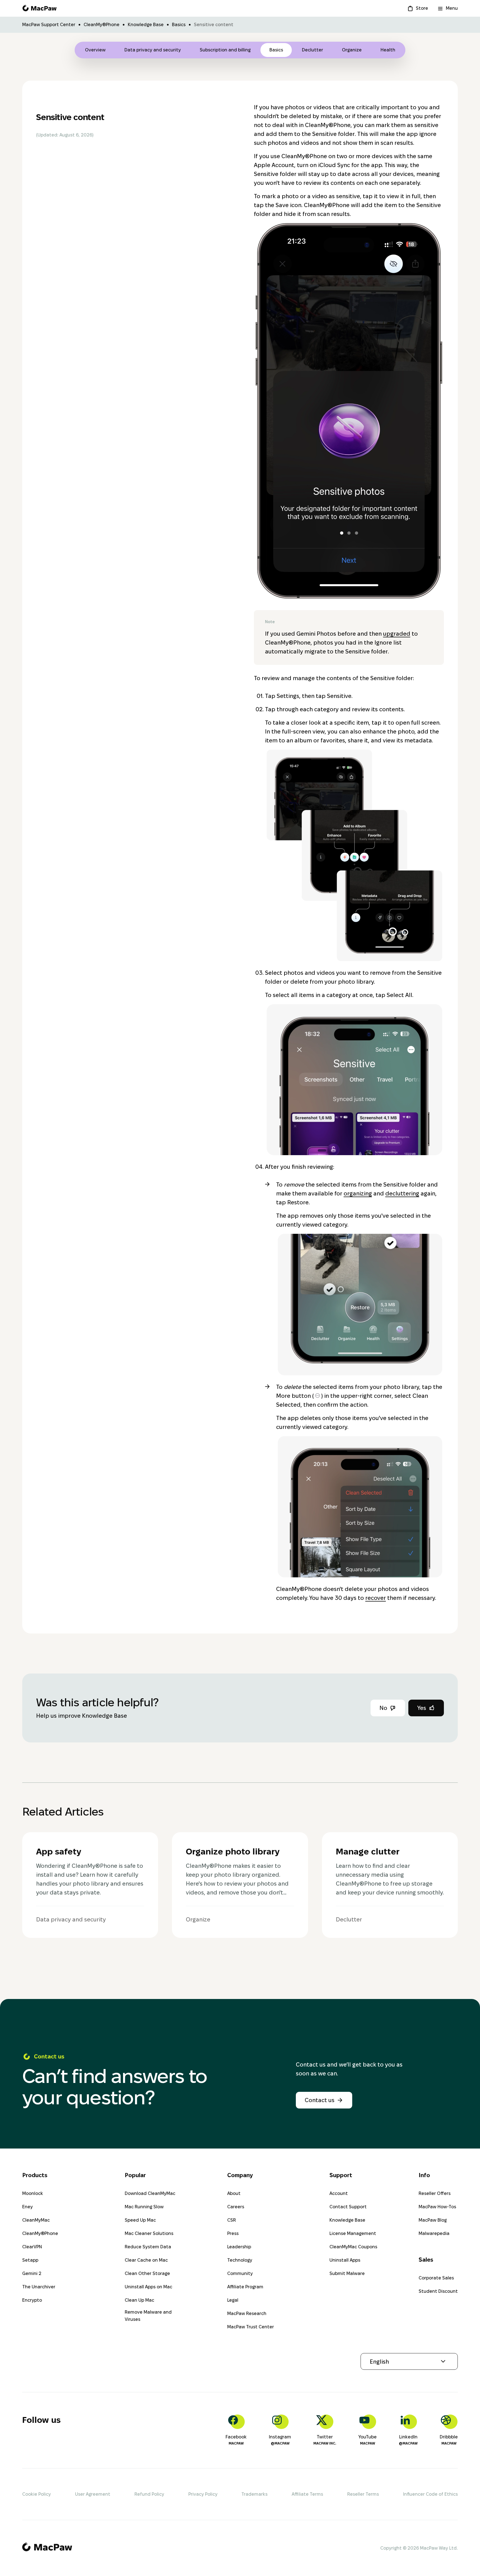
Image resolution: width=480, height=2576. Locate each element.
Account (339, 2193)
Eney (27, 2207)
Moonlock (33, 2193)
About (234, 2193)
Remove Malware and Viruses (148, 2316)
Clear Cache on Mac (146, 2260)
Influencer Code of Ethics (430, 2494)
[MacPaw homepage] (39, 8)
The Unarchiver (39, 2287)
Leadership (239, 2247)
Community (240, 2273)
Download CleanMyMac (150, 2193)
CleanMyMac (36, 2220)
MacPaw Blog (433, 2220)
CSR (232, 2220)
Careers (236, 2207)
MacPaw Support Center (49, 25)
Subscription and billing (225, 50)
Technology (240, 2260)
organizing (358, 1193)
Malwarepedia (434, 2233)
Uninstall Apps (345, 2260)
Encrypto (32, 2300)
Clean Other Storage (147, 2273)
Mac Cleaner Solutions (149, 2233)
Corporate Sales (436, 2278)
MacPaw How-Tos (437, 2207)
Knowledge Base (146, 25)
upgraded (397, 634)
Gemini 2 (32, 2273)
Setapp (30, 2260)
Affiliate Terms (307, 2494)
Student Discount (438, 2291)
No (383, 1708)
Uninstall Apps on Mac (148, 2287)
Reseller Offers (435, 2193)
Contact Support (348, 2207)
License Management (353, 2233)
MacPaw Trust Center (251, 2327)
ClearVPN (32, 2247)
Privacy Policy (203, 2494)
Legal (233, 2300)
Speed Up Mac (140, 2220)
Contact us (320, 2100)
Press (233, 2233)
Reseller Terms (363, 2494)
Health (388, 50)
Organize (352, 50)
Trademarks (254, 2494)
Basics (179, 25)
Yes (422, 1708)
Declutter (312, 50)
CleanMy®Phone (102, 25)
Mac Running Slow (144, 2207)
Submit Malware (347, 2273)
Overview (95, 50)
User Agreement (93, 2494)
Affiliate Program (245, 2287)
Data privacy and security (153, 50)
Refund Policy (149, 2494)
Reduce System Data (148, 2247)
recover (376, 1598)
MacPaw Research (247, 2313)
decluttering (402, 1193)
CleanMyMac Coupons (353, 2247)
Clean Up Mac (139, 2300)
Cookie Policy (37, 2494)
